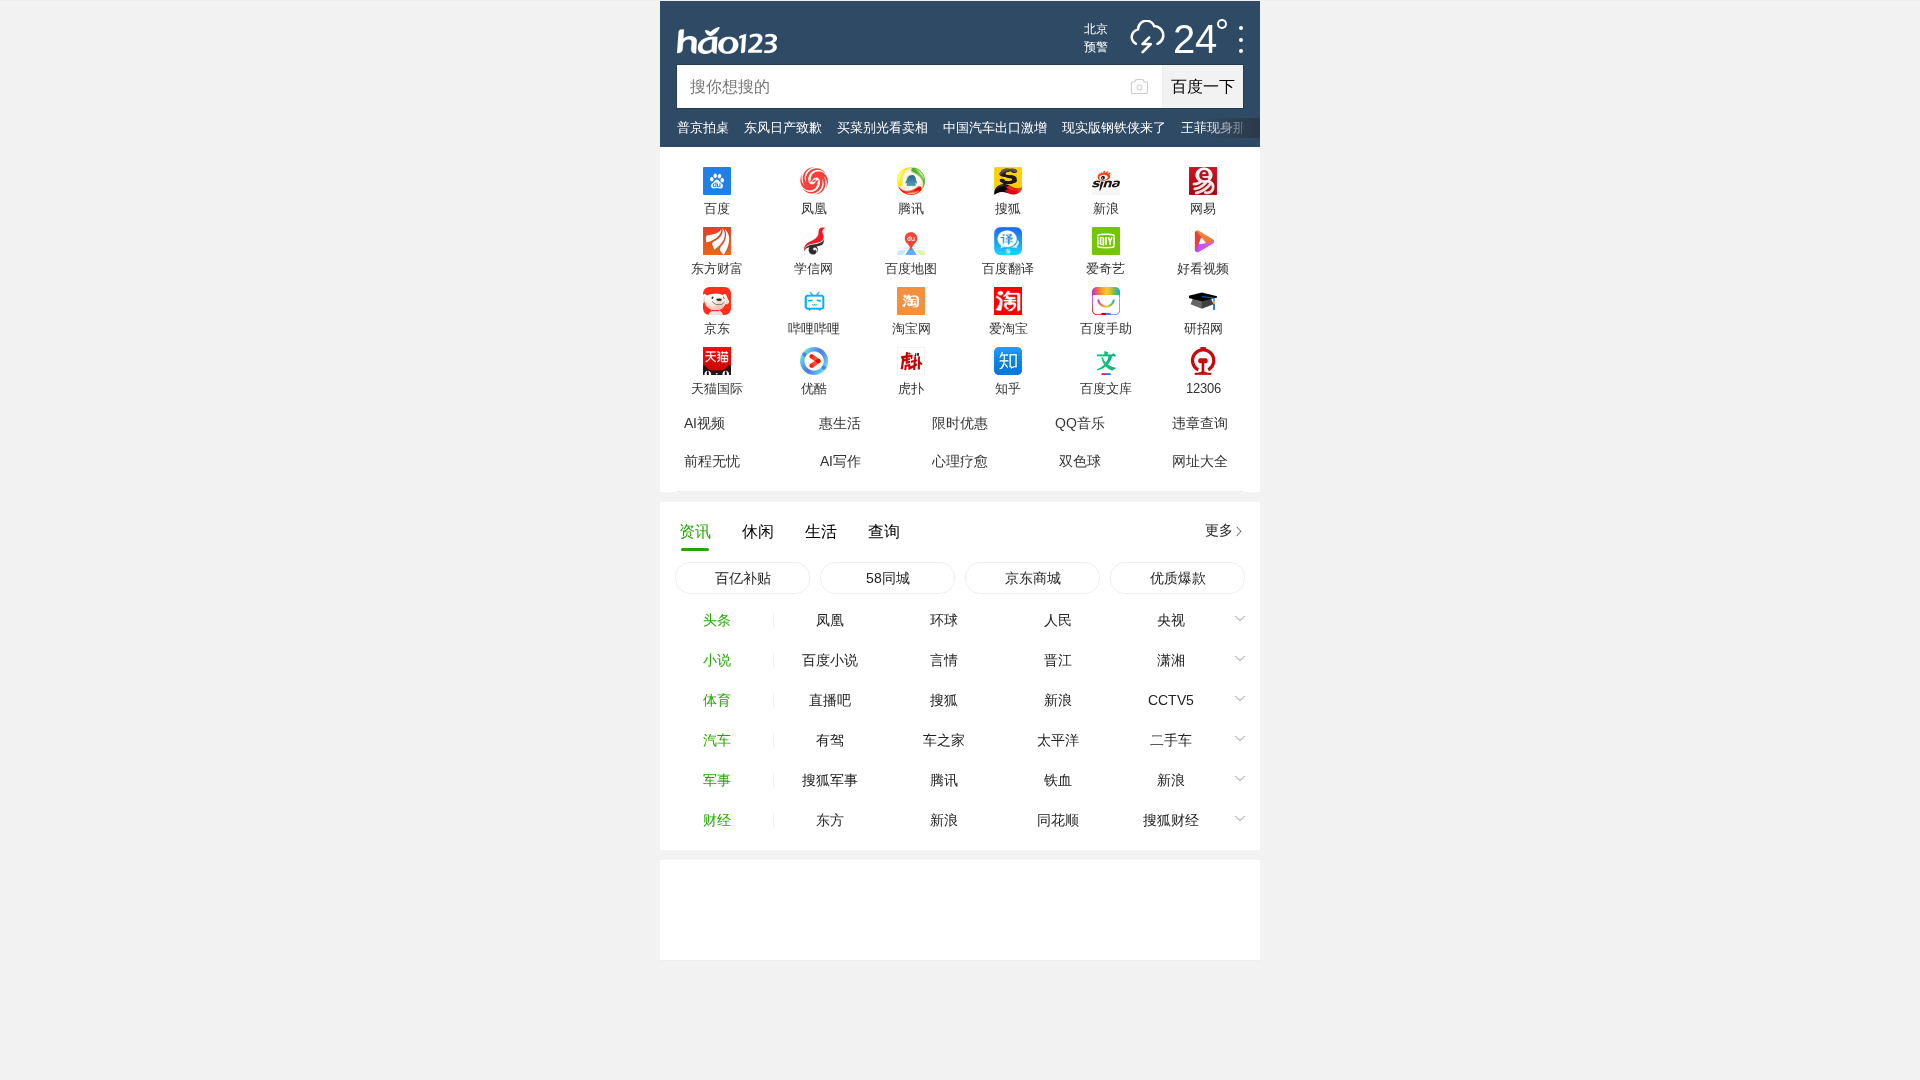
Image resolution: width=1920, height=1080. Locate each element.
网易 (1203, 208)
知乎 (1008, 388)
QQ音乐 (1080, 423)
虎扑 (911, 388)
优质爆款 (1178, 578)
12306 (1203, 388)
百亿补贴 (743, 578)
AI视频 (704, 423)
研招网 (1203, 328)
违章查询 (1200, 423)
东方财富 (717, 268)
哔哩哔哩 (814, 328)
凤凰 (814, 208)
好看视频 (1203, 268)
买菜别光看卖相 (882, 127)
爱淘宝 (1008, 328)
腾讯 (911, 208)
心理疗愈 (960, 461)
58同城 (888, 578)
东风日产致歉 (783, 127)
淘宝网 (911, 328)
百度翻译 (1008, 268)
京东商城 (1033, 578)
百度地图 (911, 268)
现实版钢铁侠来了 (1114, 127)
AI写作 (840, 461)
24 (1195, 40)
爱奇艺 (1105, 268)
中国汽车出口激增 (995, 127)
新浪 (1106, 208)
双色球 (1080, 461)
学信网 (813, 268)
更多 (1219, 530)
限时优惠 (960, 423)
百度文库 (1106, 388)
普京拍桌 (703, 127)
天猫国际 (717, 388)
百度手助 (1106, 328)
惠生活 (840, 423)
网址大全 (1200, 461)
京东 (717, 328)
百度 (717, 208)
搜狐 (1008, 208)
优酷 (814, 388)
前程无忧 (712, 461)
